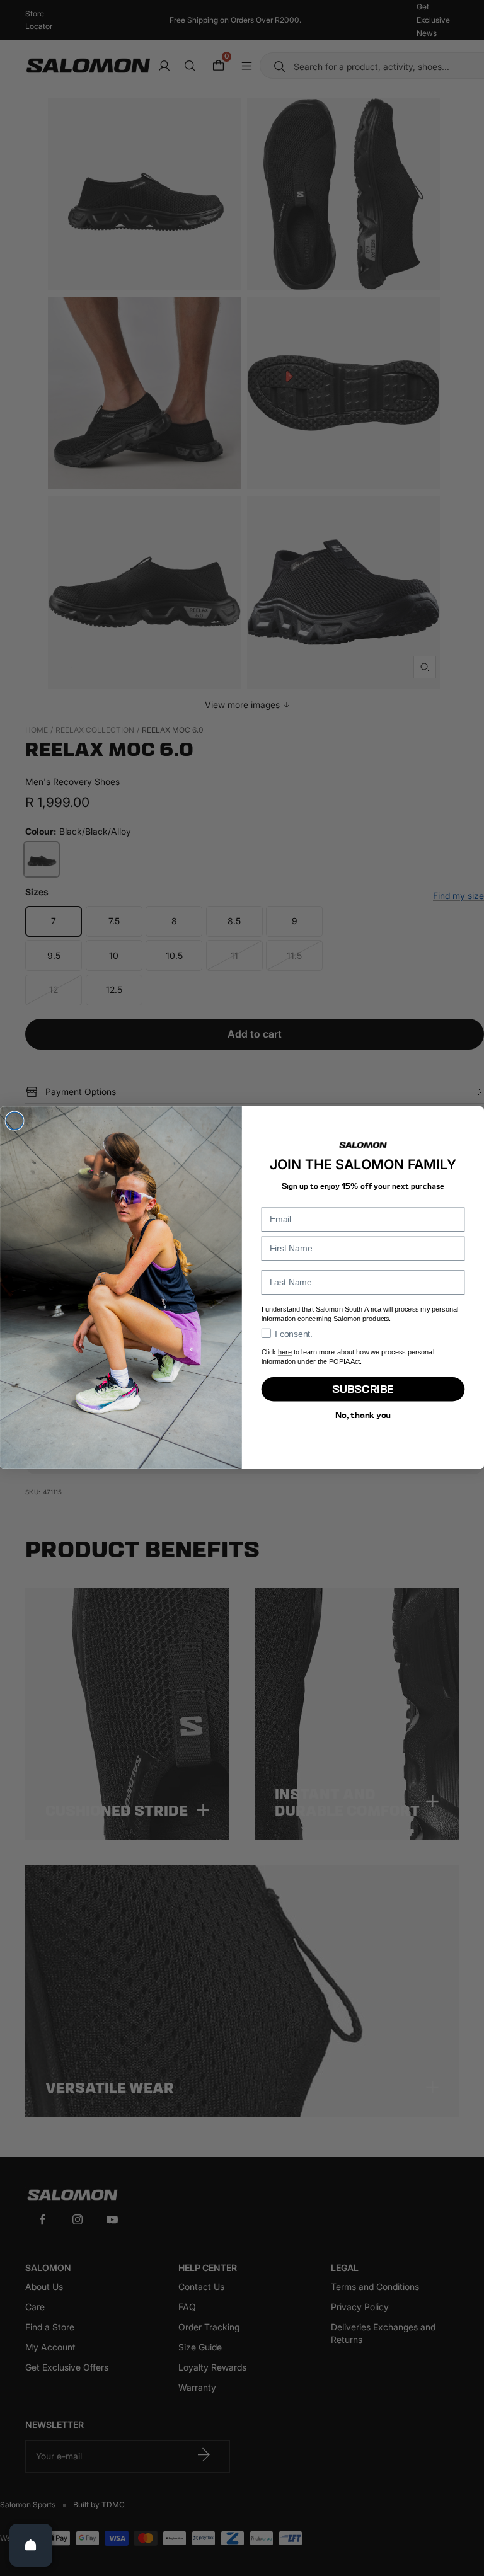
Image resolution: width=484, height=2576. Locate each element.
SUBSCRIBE (363, 1389)
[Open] (31, 2545)
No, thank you (363, 1415)
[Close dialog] (14, 1121)
